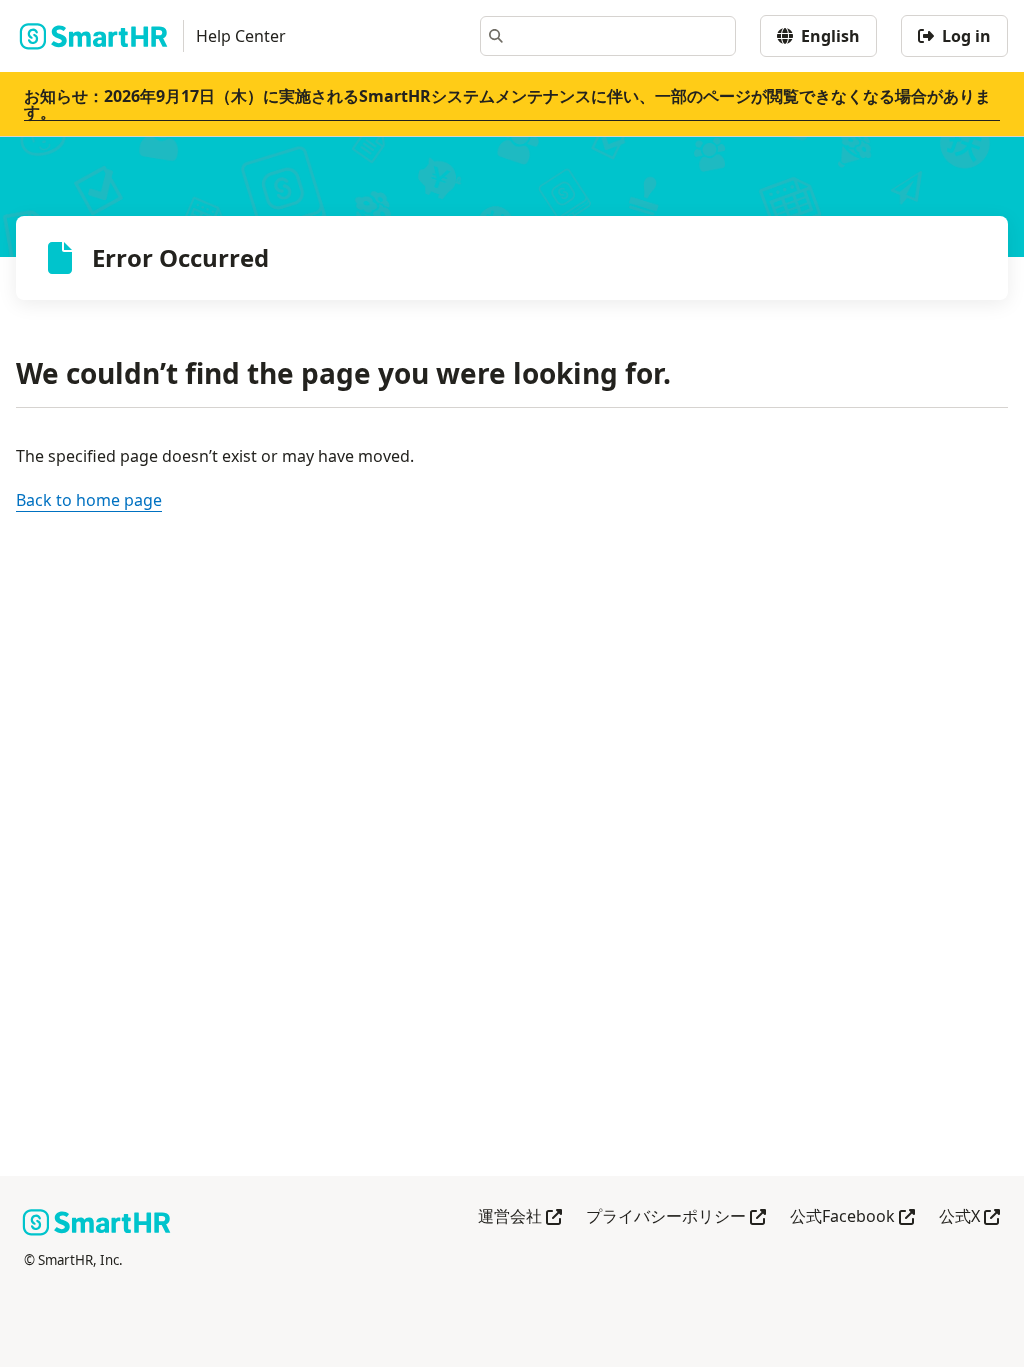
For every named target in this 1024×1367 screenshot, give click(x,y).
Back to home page (89, 500)
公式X (969, 1217)
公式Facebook (852, 1217)
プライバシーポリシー (676, 1217)
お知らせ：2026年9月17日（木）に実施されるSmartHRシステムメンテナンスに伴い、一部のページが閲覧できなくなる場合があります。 (507, 104)
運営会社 (520, 1217)
